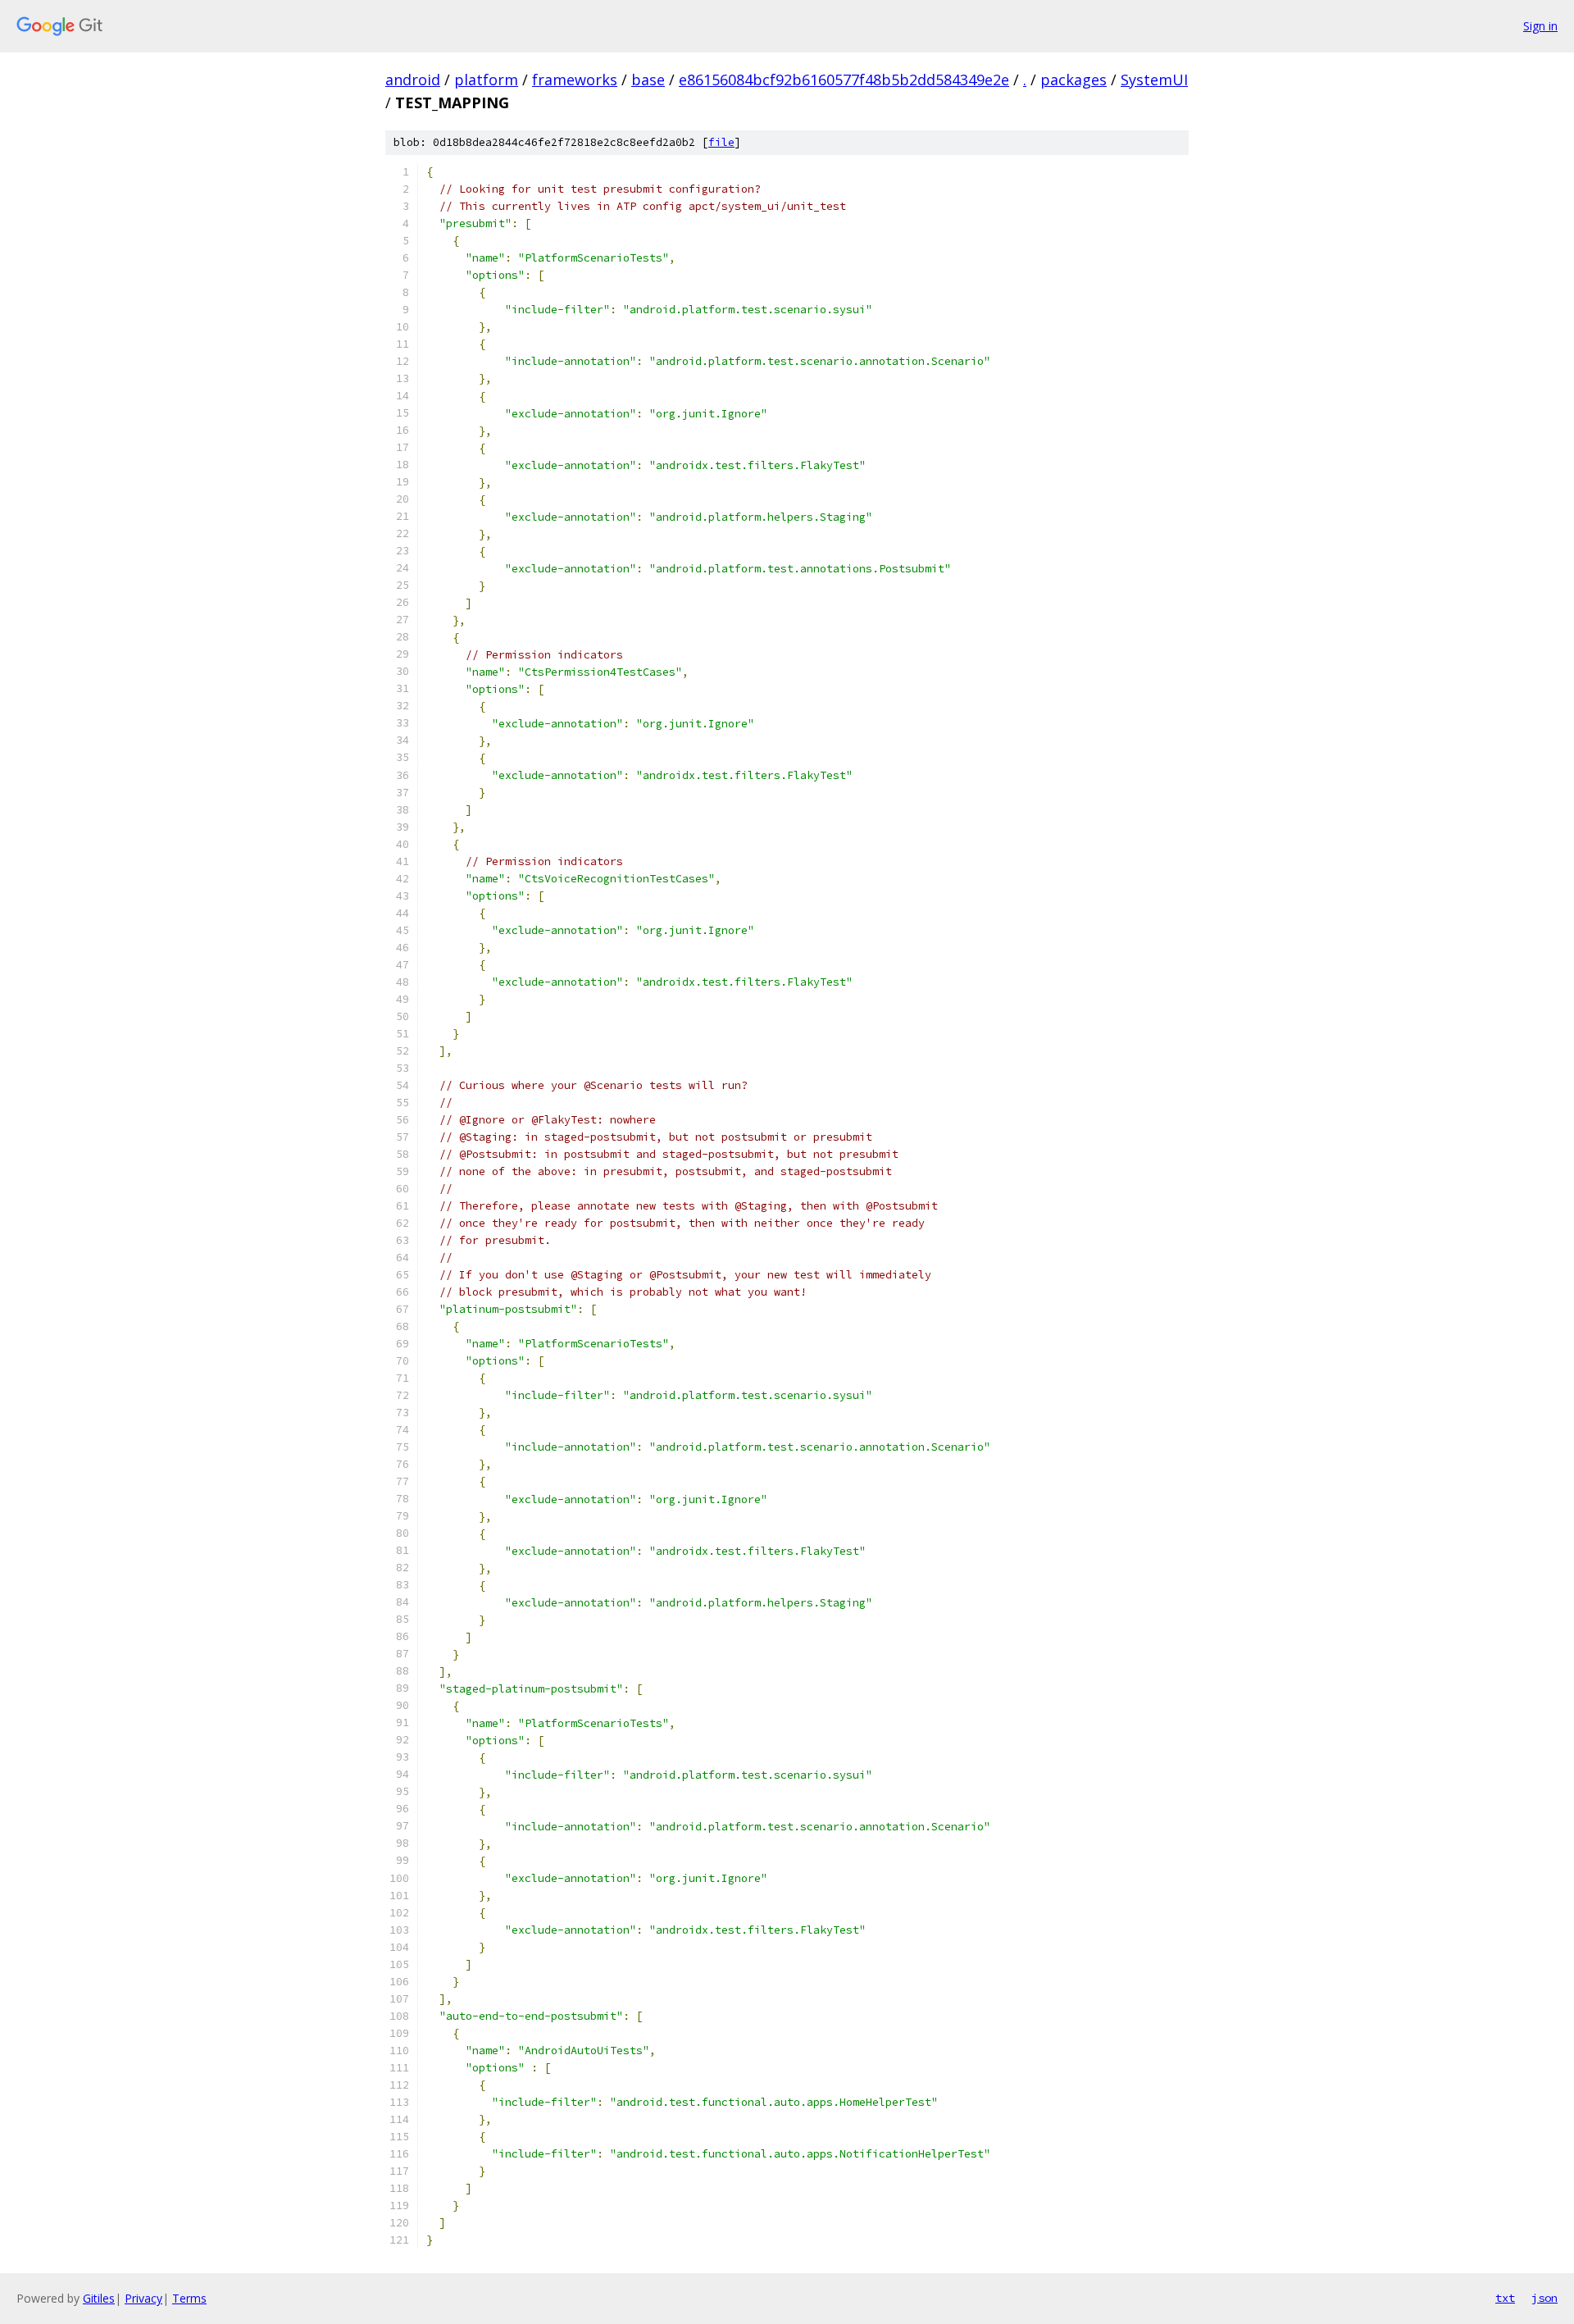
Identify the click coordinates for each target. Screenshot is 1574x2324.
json (1544, 2298)
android (413, 80)
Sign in (1540, 26)
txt (1505, 2298)
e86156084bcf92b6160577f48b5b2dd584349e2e (844, 80)
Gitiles (99, 2298)
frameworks (575, 80)
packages (1074, 80)
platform (486, 80)
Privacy (143, 2298)
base (648, 80)
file (721, 142)
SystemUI (1154, 80)
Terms (189, 2298)
